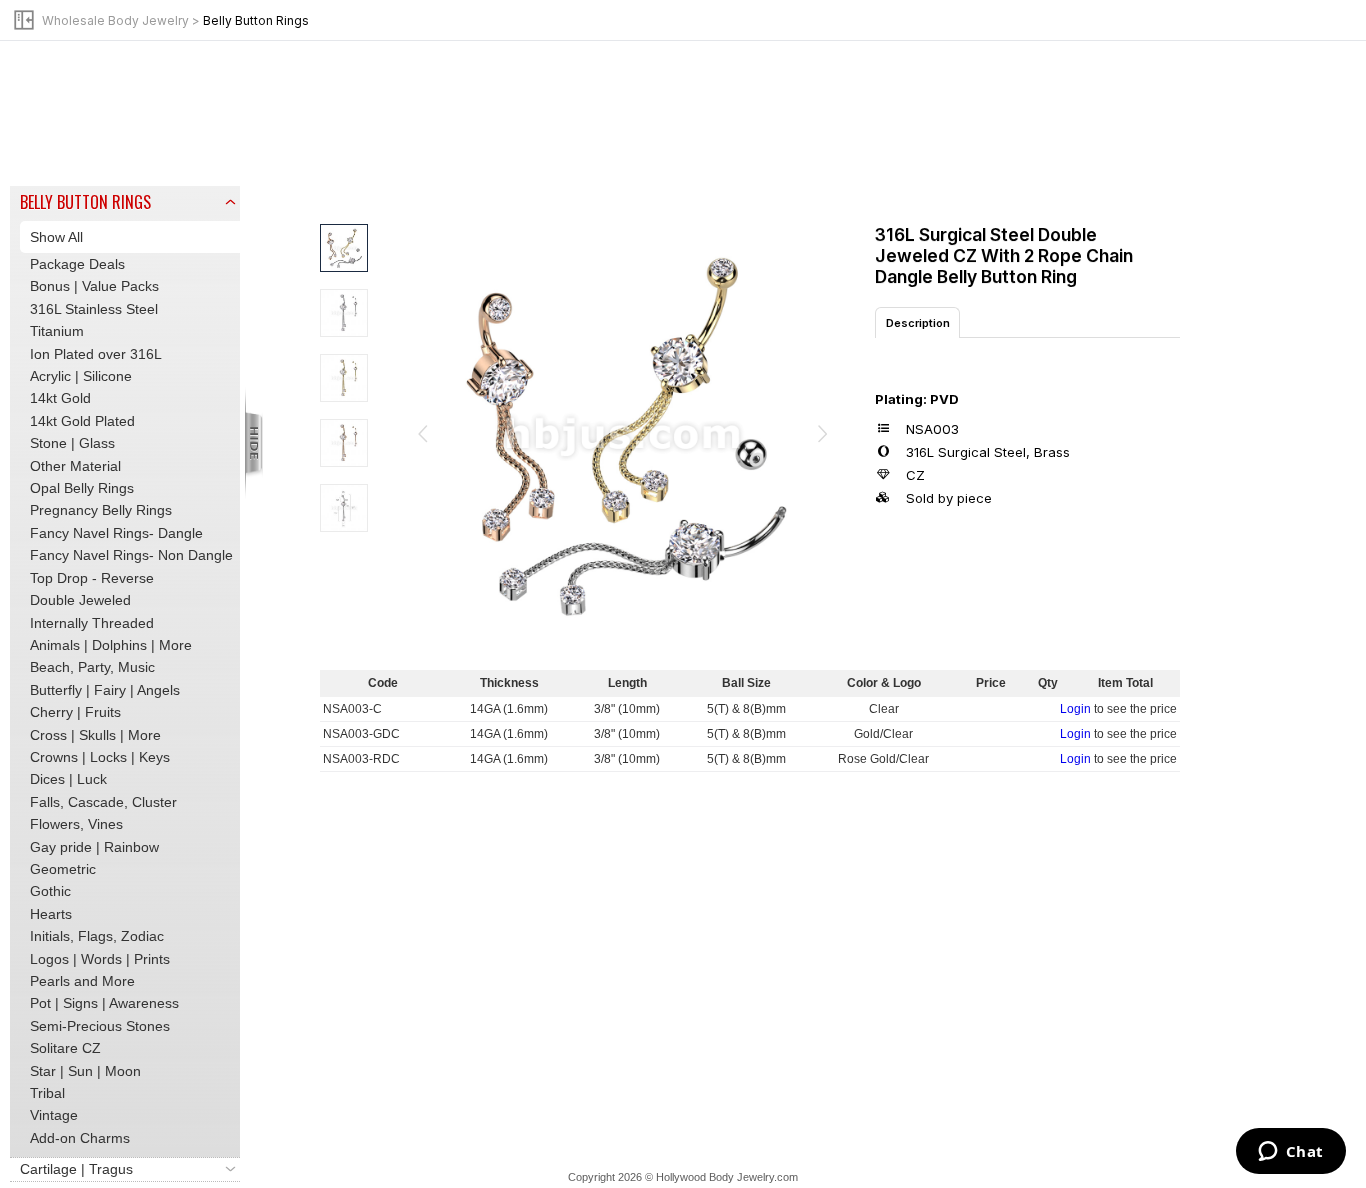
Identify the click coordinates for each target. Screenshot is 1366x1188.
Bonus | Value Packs (94, 286)
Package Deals (77, 264)
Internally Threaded (92, 623)
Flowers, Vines (76, 824)
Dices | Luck (68, 779)
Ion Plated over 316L (96, 354)
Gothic (50, 891)
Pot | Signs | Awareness (104, 1003)
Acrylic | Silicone (81, 376)
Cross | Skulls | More (95, 735)
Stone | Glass (72, 443)
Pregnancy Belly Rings (101, 510)
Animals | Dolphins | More (111, 645)
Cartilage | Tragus (76, 1169)
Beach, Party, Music (92, 667)
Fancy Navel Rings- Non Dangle (131, 555)
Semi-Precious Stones (100, 1026)
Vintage (54, 1115)
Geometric (63, 869)
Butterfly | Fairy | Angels (105, 690)
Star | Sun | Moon (85, 1071)
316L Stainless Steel (94, 309)
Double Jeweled (80, 600)
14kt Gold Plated (82, 421)
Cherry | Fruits (75, 712)
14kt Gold (60, 398)
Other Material (75, 466)
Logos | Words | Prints (100, 959)
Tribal (47, 1093)
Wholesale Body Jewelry (115, 20)
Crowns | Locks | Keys (100, 757)
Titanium (57, 331)
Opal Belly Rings (82, 488)
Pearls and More (82, 981)
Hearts (51, 914)
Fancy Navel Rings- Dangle (116, 533)
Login (1075, 709)
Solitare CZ (65, 1048)
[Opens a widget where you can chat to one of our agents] (1290, 1153)
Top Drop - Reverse (92, 578)
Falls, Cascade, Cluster (103, 802)
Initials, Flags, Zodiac (97, 936)
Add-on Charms (80, 1138)
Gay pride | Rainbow (94, 847)
